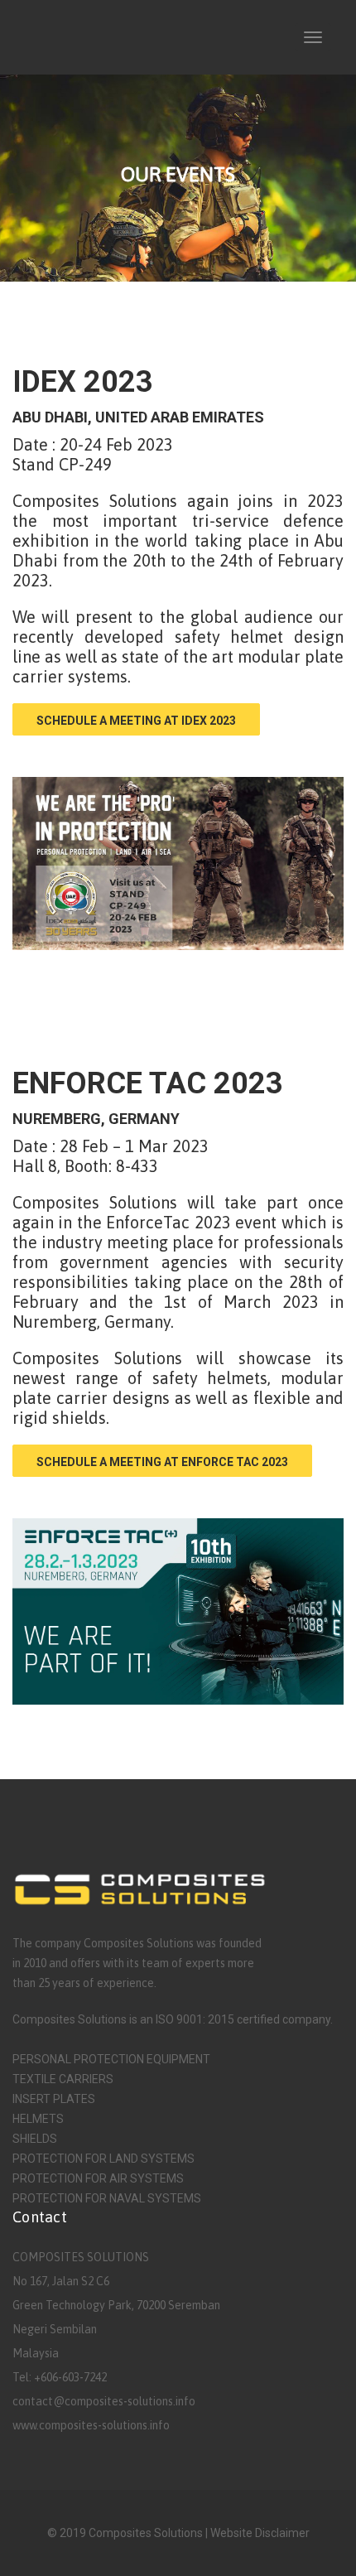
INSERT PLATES (54, 2099)
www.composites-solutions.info (91, 2425)
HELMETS (38, 2119)
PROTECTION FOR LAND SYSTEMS (103, 2159)
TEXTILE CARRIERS (63, 2079)
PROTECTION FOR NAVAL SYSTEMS (107, 2198)
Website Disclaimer (260, 2533)
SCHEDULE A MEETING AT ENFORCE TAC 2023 (162, 1462)
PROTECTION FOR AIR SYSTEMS (98, 2178)
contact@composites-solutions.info (104, 2401)
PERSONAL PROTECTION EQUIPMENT (111, 2059)
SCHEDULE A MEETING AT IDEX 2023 (136, 721)
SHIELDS (35, 2139)
